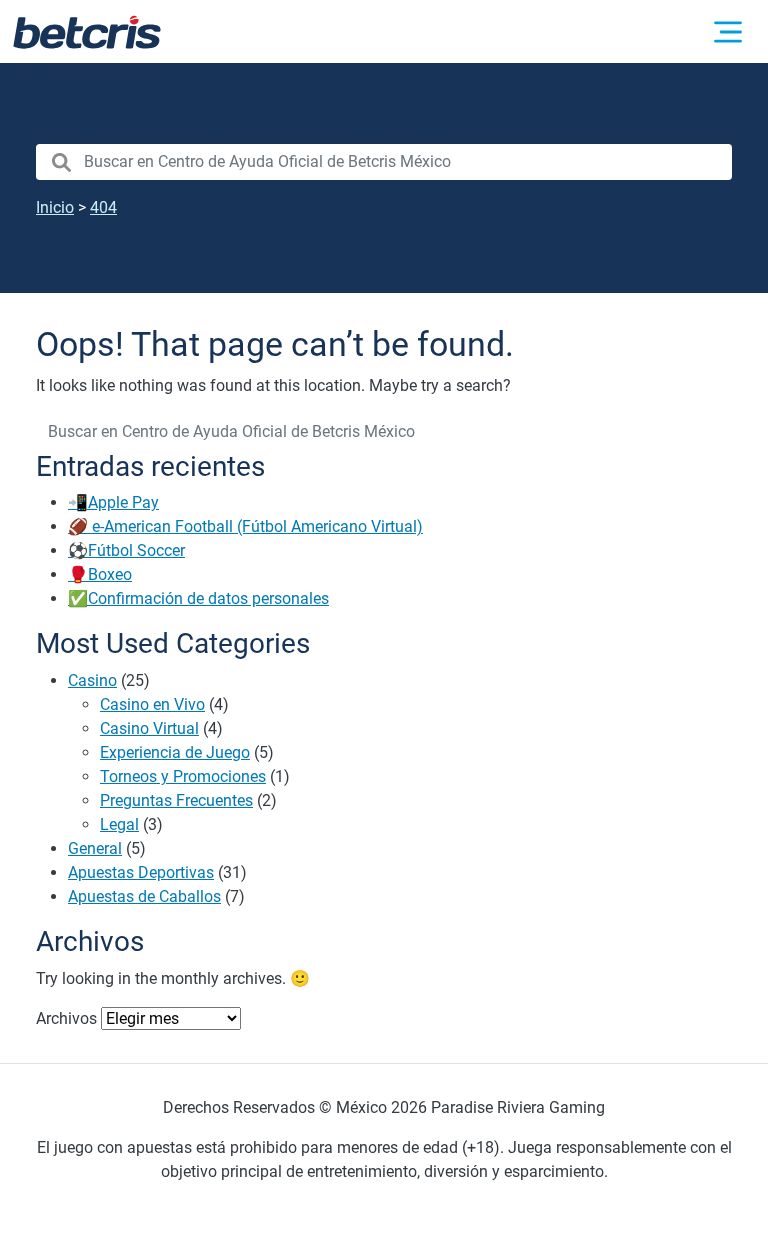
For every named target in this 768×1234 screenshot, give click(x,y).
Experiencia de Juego (175, 752)
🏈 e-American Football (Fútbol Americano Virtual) (245, 526)
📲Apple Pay (113, 502)
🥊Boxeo (100, 574)
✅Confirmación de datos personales (198, 598)
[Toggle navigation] (728, 32)
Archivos (66, 1018)
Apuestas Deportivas (141, 872)
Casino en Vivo (152, 704)
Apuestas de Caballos (144, 896)
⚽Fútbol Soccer (126, 550)
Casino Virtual (149, 728)
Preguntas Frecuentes (176, 800)
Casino (92, 680)
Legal (119, 824)
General (95, 848)
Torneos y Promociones (183, 776)
